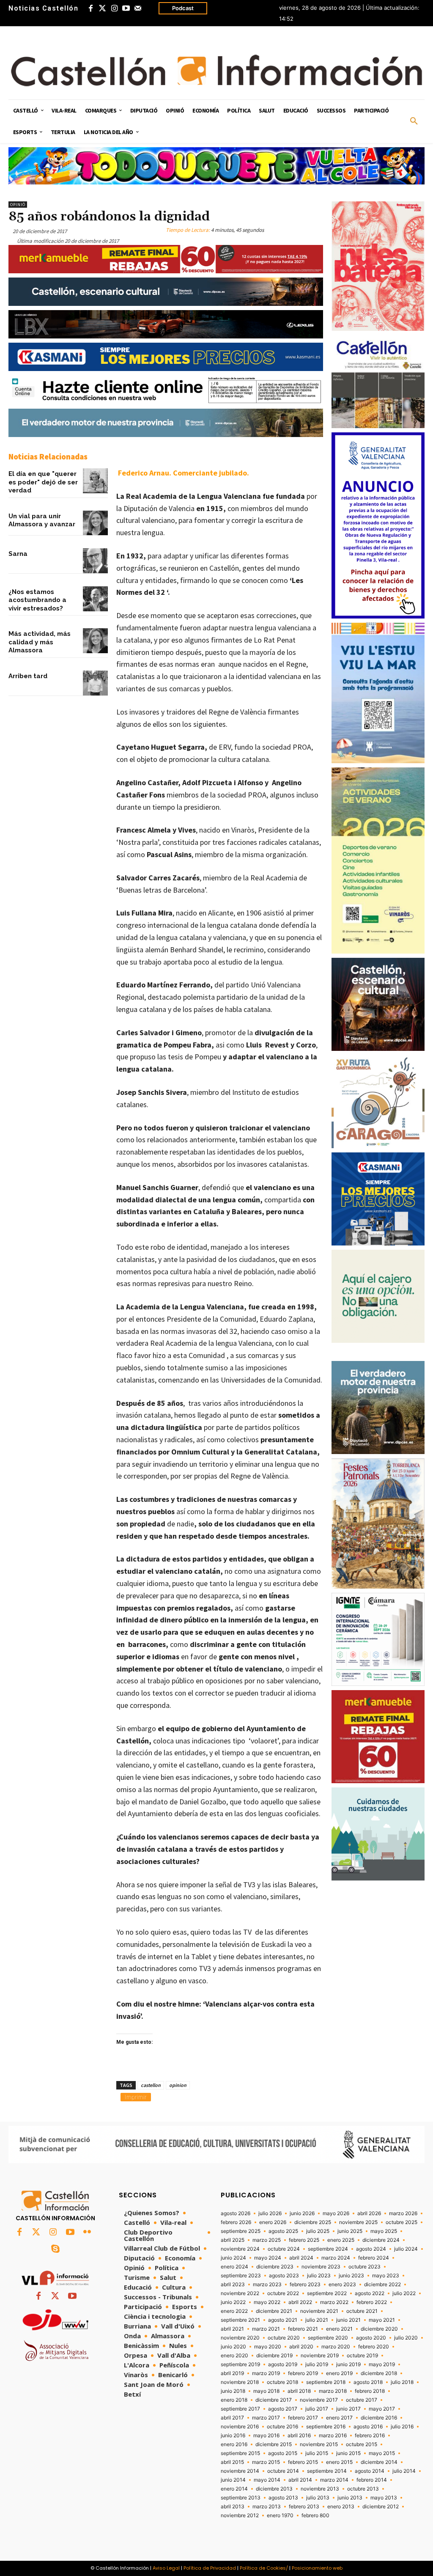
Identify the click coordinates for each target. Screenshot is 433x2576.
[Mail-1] (138, 8)
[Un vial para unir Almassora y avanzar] (95, 523)
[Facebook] (90, 8)
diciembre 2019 (274, 2356)
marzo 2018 (333, 2391)
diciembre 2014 (379, 2462)
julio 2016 (402, 2427)
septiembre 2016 (326, 2427)
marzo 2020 (336, 2347)
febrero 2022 (372, 2302)
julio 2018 (402, 2382)
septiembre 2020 (328, 2338)
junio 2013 (350, 2498)
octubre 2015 (362, 2444)
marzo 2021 (266, 2329)
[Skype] (55, 2249)
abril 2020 (301, 2347)
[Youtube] (126, 8)
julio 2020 (406, 2338)
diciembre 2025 (313, 2222)
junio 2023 (351, 2276)
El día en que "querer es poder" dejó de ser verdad (43, 482)
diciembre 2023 (275, 2267)
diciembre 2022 (382, 2285)
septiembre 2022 (327, 2293)
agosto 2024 (371, 2249)
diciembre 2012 (381, 2507)
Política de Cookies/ (264, 2568)
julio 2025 (318, 2231)
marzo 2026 (403, 2213)
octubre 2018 (282, 2382)
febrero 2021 (303, 2329)
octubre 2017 (362, 2400)
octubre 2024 (284, 2249)
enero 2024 (234, 2267)
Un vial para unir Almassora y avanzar (42, 520)
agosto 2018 (368, 2382)
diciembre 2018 (379, 2373)
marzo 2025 (267, 2240)
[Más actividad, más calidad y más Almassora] (95, 641)
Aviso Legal (166, 2568)
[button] (414, 121)
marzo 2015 (266, 2462)
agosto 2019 (283, 2364)
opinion (178, 2085)
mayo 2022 (267, 2302)
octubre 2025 (401, 2222)
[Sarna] (95, 561)
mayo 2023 (386, 2276)
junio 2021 (348, 2320)
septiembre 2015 (240, 2453)
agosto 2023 (284, 2276)
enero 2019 (339, 2373)
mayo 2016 (266, 2436)
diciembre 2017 (274, 2400)
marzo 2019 (266, 2373)
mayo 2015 (382, 2453)
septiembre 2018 (326, 2382)
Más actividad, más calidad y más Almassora (40, 642)
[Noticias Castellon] (216, 70)
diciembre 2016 (379, 2418)
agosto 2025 (283, 2231)
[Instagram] (114, 8)
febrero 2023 (305, 2285)
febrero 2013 (304, 2507)
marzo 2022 (334, 2302)
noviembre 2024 (240, 2249)
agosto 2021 (283, 2320)
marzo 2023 (267, 2285)
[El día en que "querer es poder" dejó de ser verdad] (95, 481)
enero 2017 (339, 2418)
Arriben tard (28, 676)
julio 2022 (404, 2293)
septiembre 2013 (241, 2498)
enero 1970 (280, 2516)
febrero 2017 (303, 2418)
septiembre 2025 (241, 2231)
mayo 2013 (384, 2498)
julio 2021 (317, 2320)
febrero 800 (315, 2516)
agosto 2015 (283, 2453)
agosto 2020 (371, 2338)
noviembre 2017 (319, 2400)
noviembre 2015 (319, 2444)
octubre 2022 (283, 2293)
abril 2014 (300, 2480)
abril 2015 (232, 2462)
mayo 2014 (267, 2480)
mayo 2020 (268, 2347)
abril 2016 (299, 2436)
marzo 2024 (336, 2258)
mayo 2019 (382, 2364)
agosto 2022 (370, 2293)
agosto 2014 (370, 2471)
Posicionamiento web (317, 2568)
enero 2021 (339, 2329)
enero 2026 (273, 2222)
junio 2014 (233, 2480)
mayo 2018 (266, 2391)
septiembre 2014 (327, 2471)
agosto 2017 (283, 2409)
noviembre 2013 (320, 2489)
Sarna (18, 554)
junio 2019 (348, 2364)
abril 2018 (299, 2391)
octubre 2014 (283, 2471)
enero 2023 (342, 2285)
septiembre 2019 (240, 2364)
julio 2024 (406, 2249)
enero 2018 (234, 2400)
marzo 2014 (334, 2480)
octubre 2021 (362, 2311)
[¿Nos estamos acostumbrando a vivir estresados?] (95, 599)
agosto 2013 (283, 2498)
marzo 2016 (333, 2436)
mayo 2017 (382, 2409)
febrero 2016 (370, 2436)
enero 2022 (234, 2311)
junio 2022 (233, 2302)
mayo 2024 (268, 2258)
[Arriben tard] (95, 683)
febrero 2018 (370, 2391)
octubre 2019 (362, 2356)
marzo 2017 (266, 2418)
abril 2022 (300, 2302)
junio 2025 (350, 2231)
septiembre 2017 (240, 2409)
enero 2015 (339, 2462)
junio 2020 (233, 2347)
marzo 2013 (267, 2507)
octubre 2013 (363, 2489)
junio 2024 (233, 2258)
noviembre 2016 (240, 2427)
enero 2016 (234, 2444)
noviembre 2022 (240, 2293)
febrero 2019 (303, 2373)
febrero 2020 (374, 2347)
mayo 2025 (384, 2231)
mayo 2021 (382, 2320)
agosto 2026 (236, 2213)
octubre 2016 (282, 2427)
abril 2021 (232, 2329)
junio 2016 (233, 2436)
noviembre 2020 (240, 2338)
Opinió (18, 205)
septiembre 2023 (241, 2276)
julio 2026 (270, 2213)
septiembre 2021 (240, 2320)
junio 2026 (302, 2213)
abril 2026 (369, 2213)
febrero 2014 (372, 2480)
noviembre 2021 (319, 2311)
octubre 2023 (364, 2267)
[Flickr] (87, 2232)
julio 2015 (317, 2453)
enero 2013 (341, 2507)
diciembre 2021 (274, 2311)
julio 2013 (318, 2498)
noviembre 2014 (240, 2471)
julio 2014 (404, 2471)
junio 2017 (348, 2409)
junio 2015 (348, 2453)
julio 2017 (317, 2409)
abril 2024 (301, 2258)
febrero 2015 (303, 2462)
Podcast (183, 8)
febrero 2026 (236, 2222)
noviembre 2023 (321, 2267)
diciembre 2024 (381, 2240)
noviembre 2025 (358, 2222)
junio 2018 (233, 2391)
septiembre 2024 (328, 2249)
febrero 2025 (304, 2240)
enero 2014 (234, 2489)
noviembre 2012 (240, 2516)
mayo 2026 (336, 2213)
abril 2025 (233, 2240)
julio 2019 (317, 2364)
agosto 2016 (368, 2427)
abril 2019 (232, 2373)
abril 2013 (233, 2507)
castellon (151, 2085)
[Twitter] (102, 8)
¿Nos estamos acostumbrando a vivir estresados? (37, 600)
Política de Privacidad (210, 2568)
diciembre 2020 (379, 2329)
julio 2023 (319, 2276)
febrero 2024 (374, 2258)
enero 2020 (234, 2356)
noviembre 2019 (320, 2356)
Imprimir (136, 2097)
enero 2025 (341, 2240)
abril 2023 (233, 2285)
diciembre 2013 (274, 2489)
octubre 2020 (284, 2338)
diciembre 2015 (274, 2444)
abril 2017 (232, 2418)
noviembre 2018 (240, 2382)
